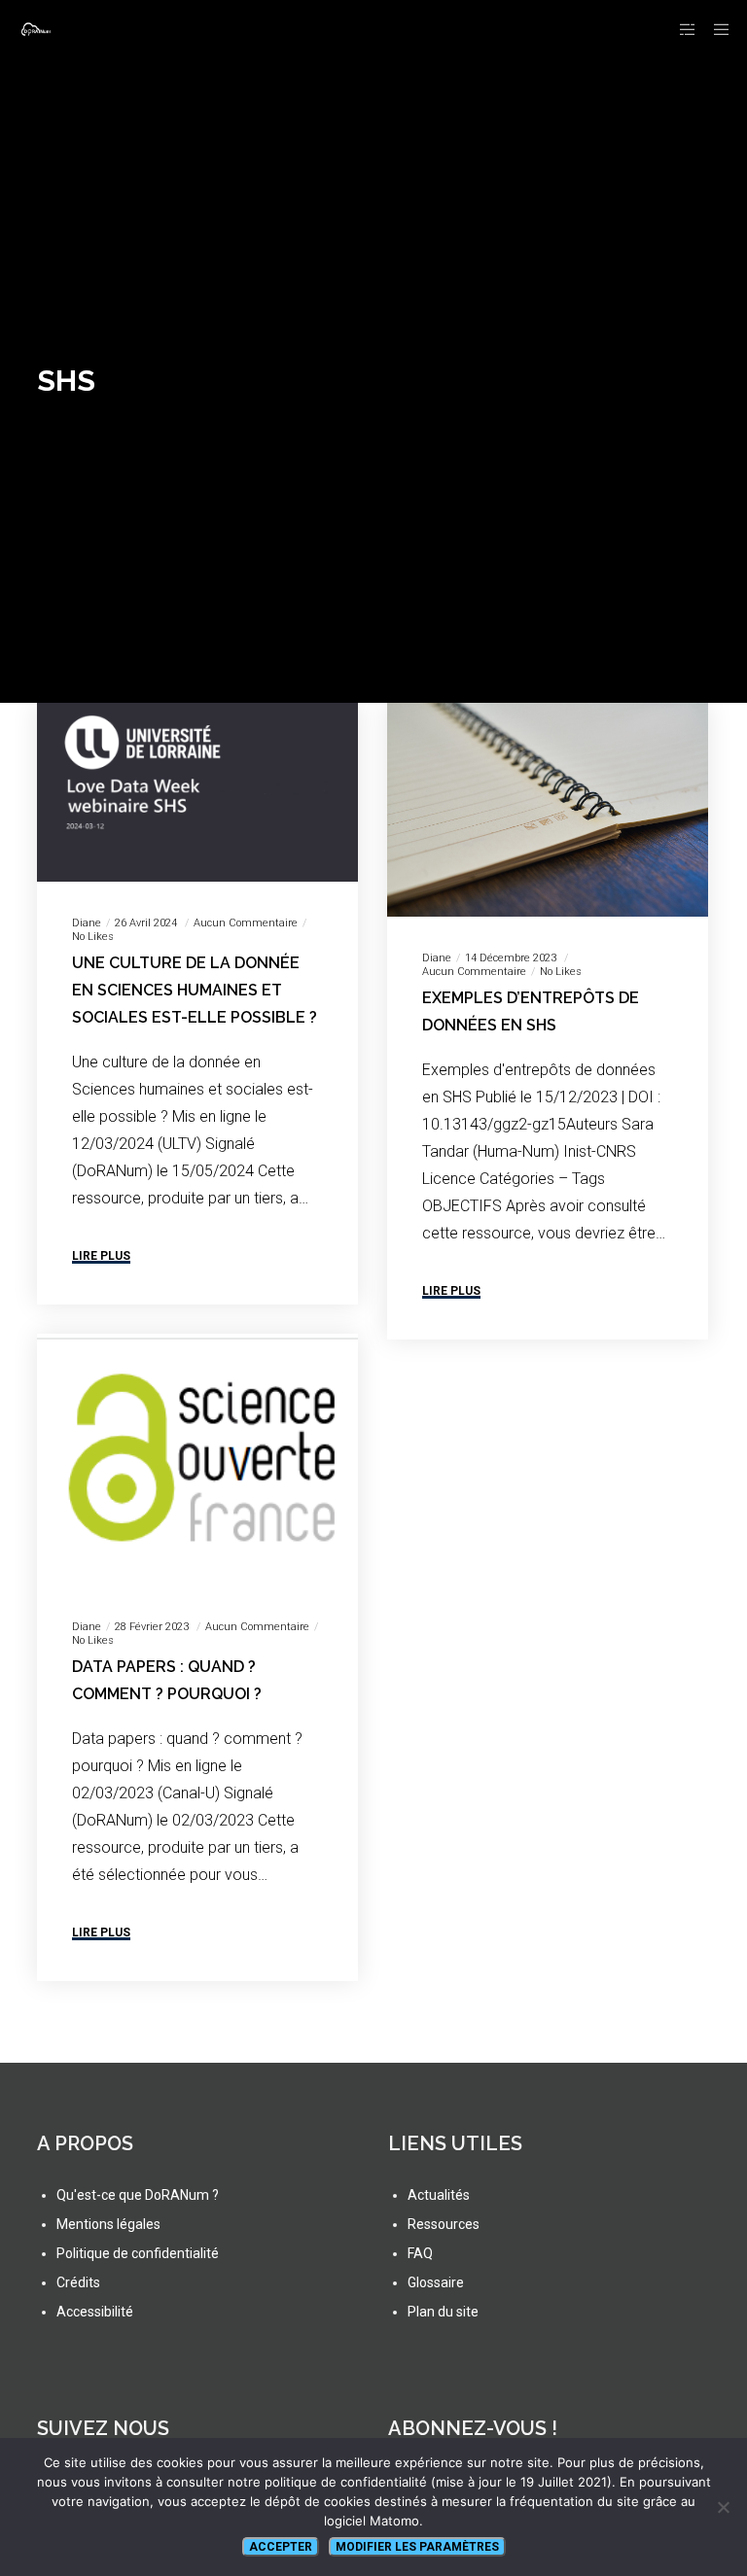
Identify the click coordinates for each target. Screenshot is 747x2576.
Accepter (281, 2547)
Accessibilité (95, 2312)
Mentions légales (108, 2224)
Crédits (78, 2282)
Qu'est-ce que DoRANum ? (138, 2195)
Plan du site (443, 2312)
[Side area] (680, 29)
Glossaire (436, 2282)
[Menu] (715, 29)
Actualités (439, 2195)
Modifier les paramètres (417, 2547)
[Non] (723, 2507)
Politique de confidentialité (138, 2253)
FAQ (420, 2253)
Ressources (444, 2224)
